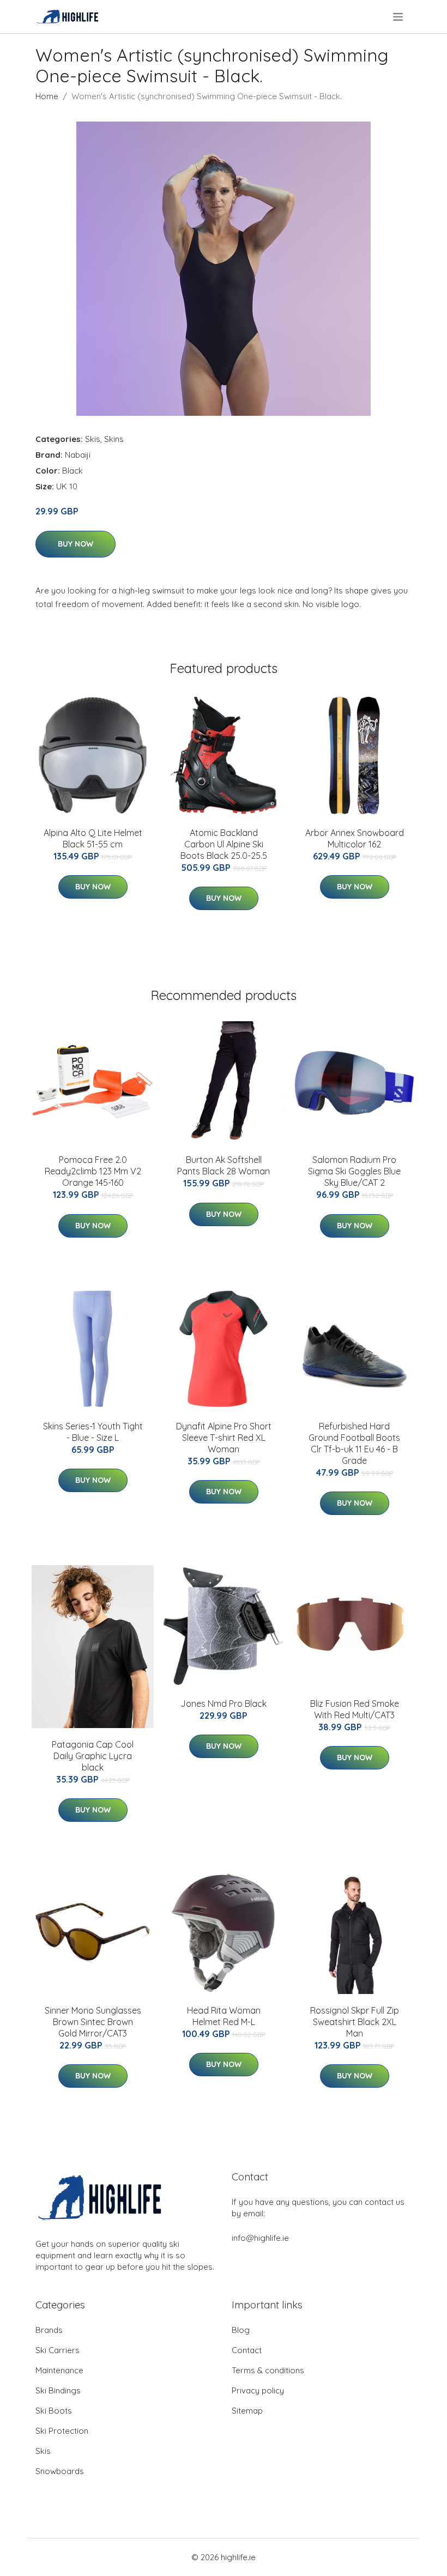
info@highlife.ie (260, 2238)
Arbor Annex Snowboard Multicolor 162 (355, 838)
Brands (49, 2330)
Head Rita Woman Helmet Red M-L (224, 2016)
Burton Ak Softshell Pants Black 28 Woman (224, 1165)
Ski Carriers (58, 2350)
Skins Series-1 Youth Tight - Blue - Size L (93, 1432)
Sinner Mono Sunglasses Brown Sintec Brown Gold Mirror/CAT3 (93, 2022)
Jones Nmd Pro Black (224, 1704)
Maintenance (59, 2370)
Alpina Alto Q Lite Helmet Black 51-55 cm (93, 838)
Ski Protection (62, 2431)
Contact (247, 2350)
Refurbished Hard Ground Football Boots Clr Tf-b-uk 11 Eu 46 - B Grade (354, 1443)
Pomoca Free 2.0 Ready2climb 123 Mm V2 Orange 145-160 (93, 1171)
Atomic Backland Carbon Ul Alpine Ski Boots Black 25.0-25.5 (224, 844)
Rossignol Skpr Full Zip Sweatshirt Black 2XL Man (355, 2022)
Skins (114, 439)
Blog (241, 2330)
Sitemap (247, 2411)
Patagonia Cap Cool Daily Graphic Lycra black (93, 1756)
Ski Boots (54, 2411)
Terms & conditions (268, 2370)
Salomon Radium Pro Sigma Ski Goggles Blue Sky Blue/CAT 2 (354, 1171)
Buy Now (75, 544)
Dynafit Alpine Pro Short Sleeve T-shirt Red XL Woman (224, 1438)
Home (47, 96)
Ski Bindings (58, 2390)
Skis (93, 439)
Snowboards (60, 2471)
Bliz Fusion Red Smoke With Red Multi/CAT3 (355, 1709)
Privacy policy (258, 2390)
